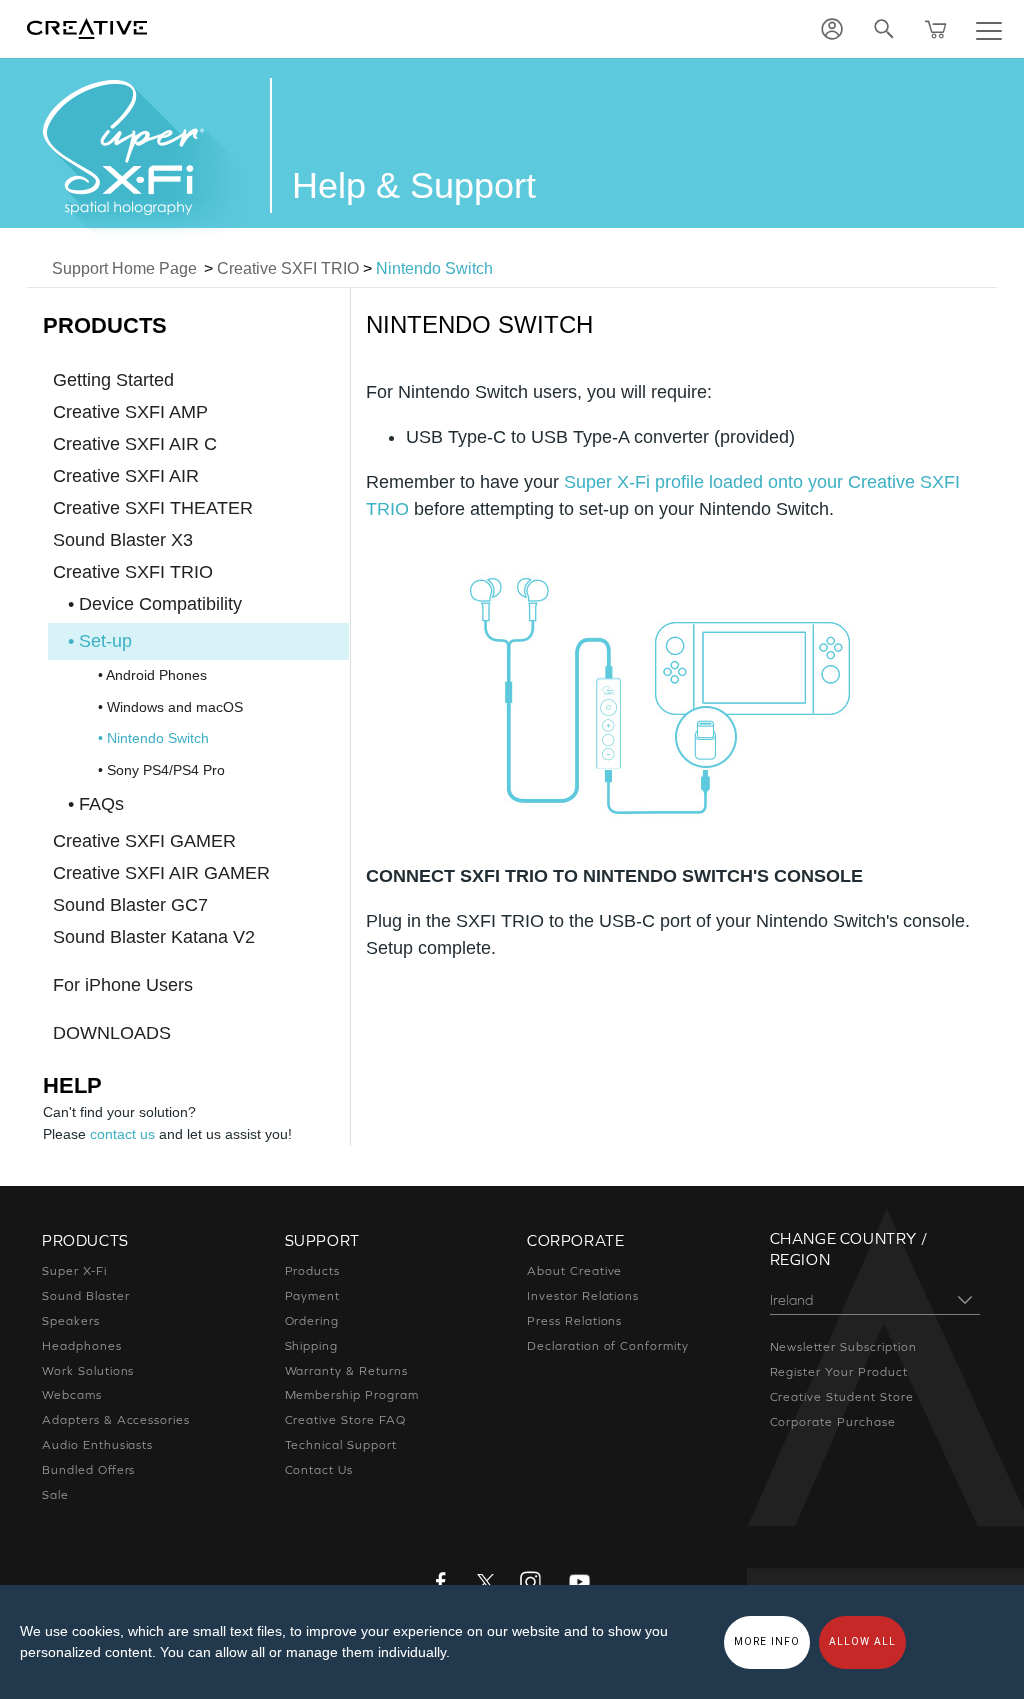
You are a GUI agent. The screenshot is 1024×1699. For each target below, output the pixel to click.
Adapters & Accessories (116, 1420)
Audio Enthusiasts (97, 1445)
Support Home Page (124, 268)
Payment (313, 1296)
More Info (767, 1641)
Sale (55, 1495)
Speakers (71, 1321)
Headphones (82, 1346)
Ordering (312, 1321)
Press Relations (574, 1321)
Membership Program (352, 1395)
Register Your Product (839, 1372)
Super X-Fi (74, 1271)
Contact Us (319, 1470)
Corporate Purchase (833, 1422)
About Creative (574, 1271)
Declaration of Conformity (608, 1346)
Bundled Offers (88, 1470)
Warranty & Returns (346, 1371)
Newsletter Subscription (843, 1347)
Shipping (312, 1346)
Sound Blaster (85, 1296)
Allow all (862, 1641)
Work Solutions (88, 1371)
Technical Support (341, 1445)
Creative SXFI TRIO (288, 268)
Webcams (72, 1395)
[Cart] (936, 29)
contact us (122, 1134)
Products (313, 1271)
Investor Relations (583, 1296)
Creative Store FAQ (345, 1420)
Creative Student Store (842, 1397)
